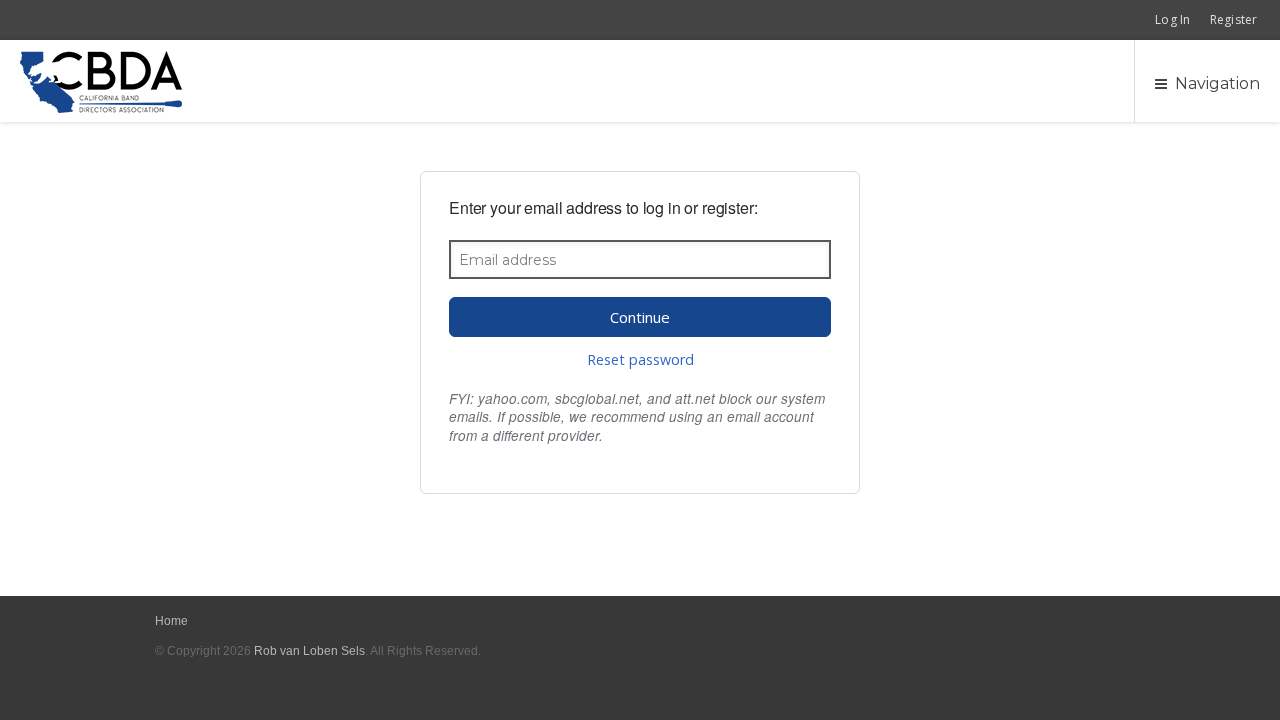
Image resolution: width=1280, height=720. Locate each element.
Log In (1172, 19)
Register (1233, 19)
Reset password (640, 359)
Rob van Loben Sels (309, 651)
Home (172, 621)
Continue (640, 317)
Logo (101, 82)
